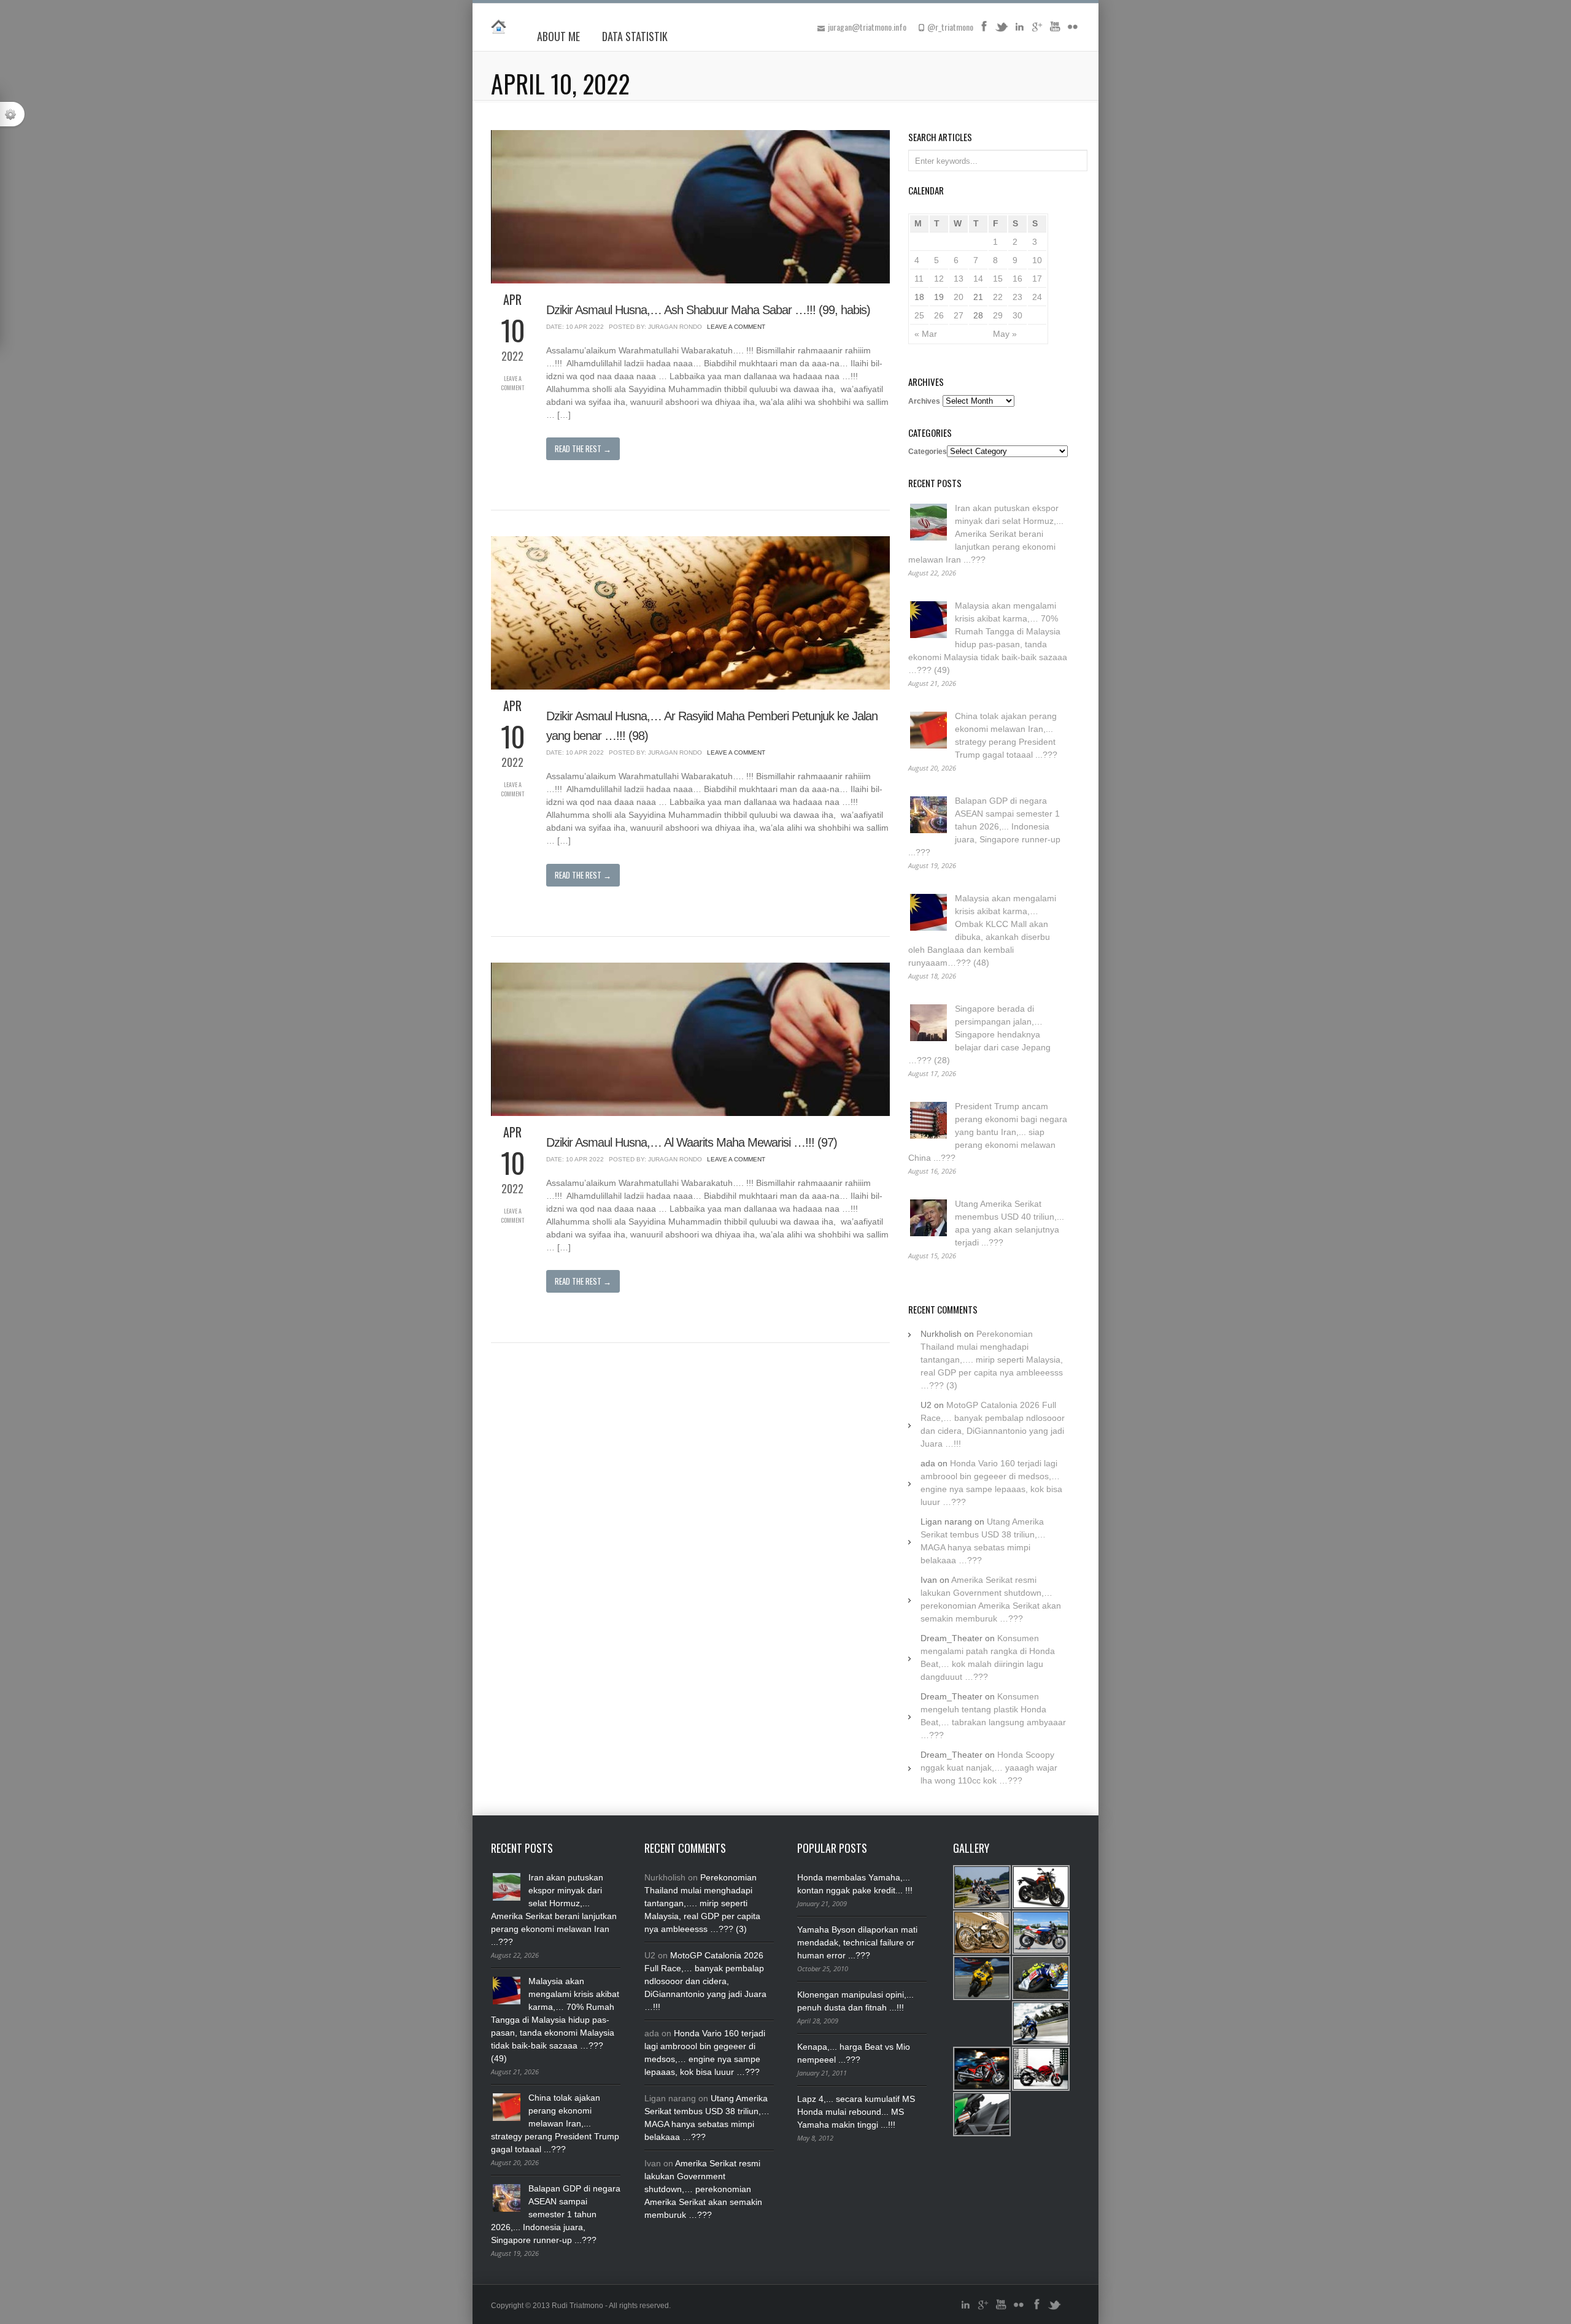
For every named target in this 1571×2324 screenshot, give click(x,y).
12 (939, 279)
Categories (928, 452)
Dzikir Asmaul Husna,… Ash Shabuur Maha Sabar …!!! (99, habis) (708, 310)
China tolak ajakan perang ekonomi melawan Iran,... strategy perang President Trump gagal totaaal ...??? (555, 2123)
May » (1005, 334)
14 (978, 279)
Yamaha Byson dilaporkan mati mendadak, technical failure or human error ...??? (857, 1942)
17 (1037, 279)
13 (959, 279)
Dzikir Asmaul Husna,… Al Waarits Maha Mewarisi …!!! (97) (692, 1142)
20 (959, 297)
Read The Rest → (583, 448)
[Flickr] (1073, 31)
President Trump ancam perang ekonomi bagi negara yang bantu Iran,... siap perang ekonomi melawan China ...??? (988, 1132)
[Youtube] (1055, 31)
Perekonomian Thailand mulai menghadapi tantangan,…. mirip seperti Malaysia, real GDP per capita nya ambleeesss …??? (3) (992, 1360)
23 (1017, 297)
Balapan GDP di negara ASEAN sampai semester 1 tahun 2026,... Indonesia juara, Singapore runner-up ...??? (984, 826)
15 (998, 279)
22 (998, 297)
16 (1017, 279)
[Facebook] (984, 31)
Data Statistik (635, 36)
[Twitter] (1002, 31)
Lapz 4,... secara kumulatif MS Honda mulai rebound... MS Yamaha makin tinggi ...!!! (856, 2112)
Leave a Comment (512, 383)
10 (1037, 260)
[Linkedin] (1019, 31)
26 (939, 315)
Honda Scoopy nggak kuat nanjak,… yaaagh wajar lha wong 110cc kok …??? (989, 1768)
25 (919, 315)
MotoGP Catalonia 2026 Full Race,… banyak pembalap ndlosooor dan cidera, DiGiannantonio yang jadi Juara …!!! (705, 1981)
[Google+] (1037, 31)
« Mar (926, 334)
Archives (924, 401)
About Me (558, 36)
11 (919, 279)
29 (998, 315)
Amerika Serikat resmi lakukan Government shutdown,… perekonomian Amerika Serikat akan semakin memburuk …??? (703, 2189)
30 (1017, 315)
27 (959, 315)
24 (1037, 297)
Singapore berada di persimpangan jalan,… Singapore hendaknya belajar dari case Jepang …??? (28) (979, 1034)
